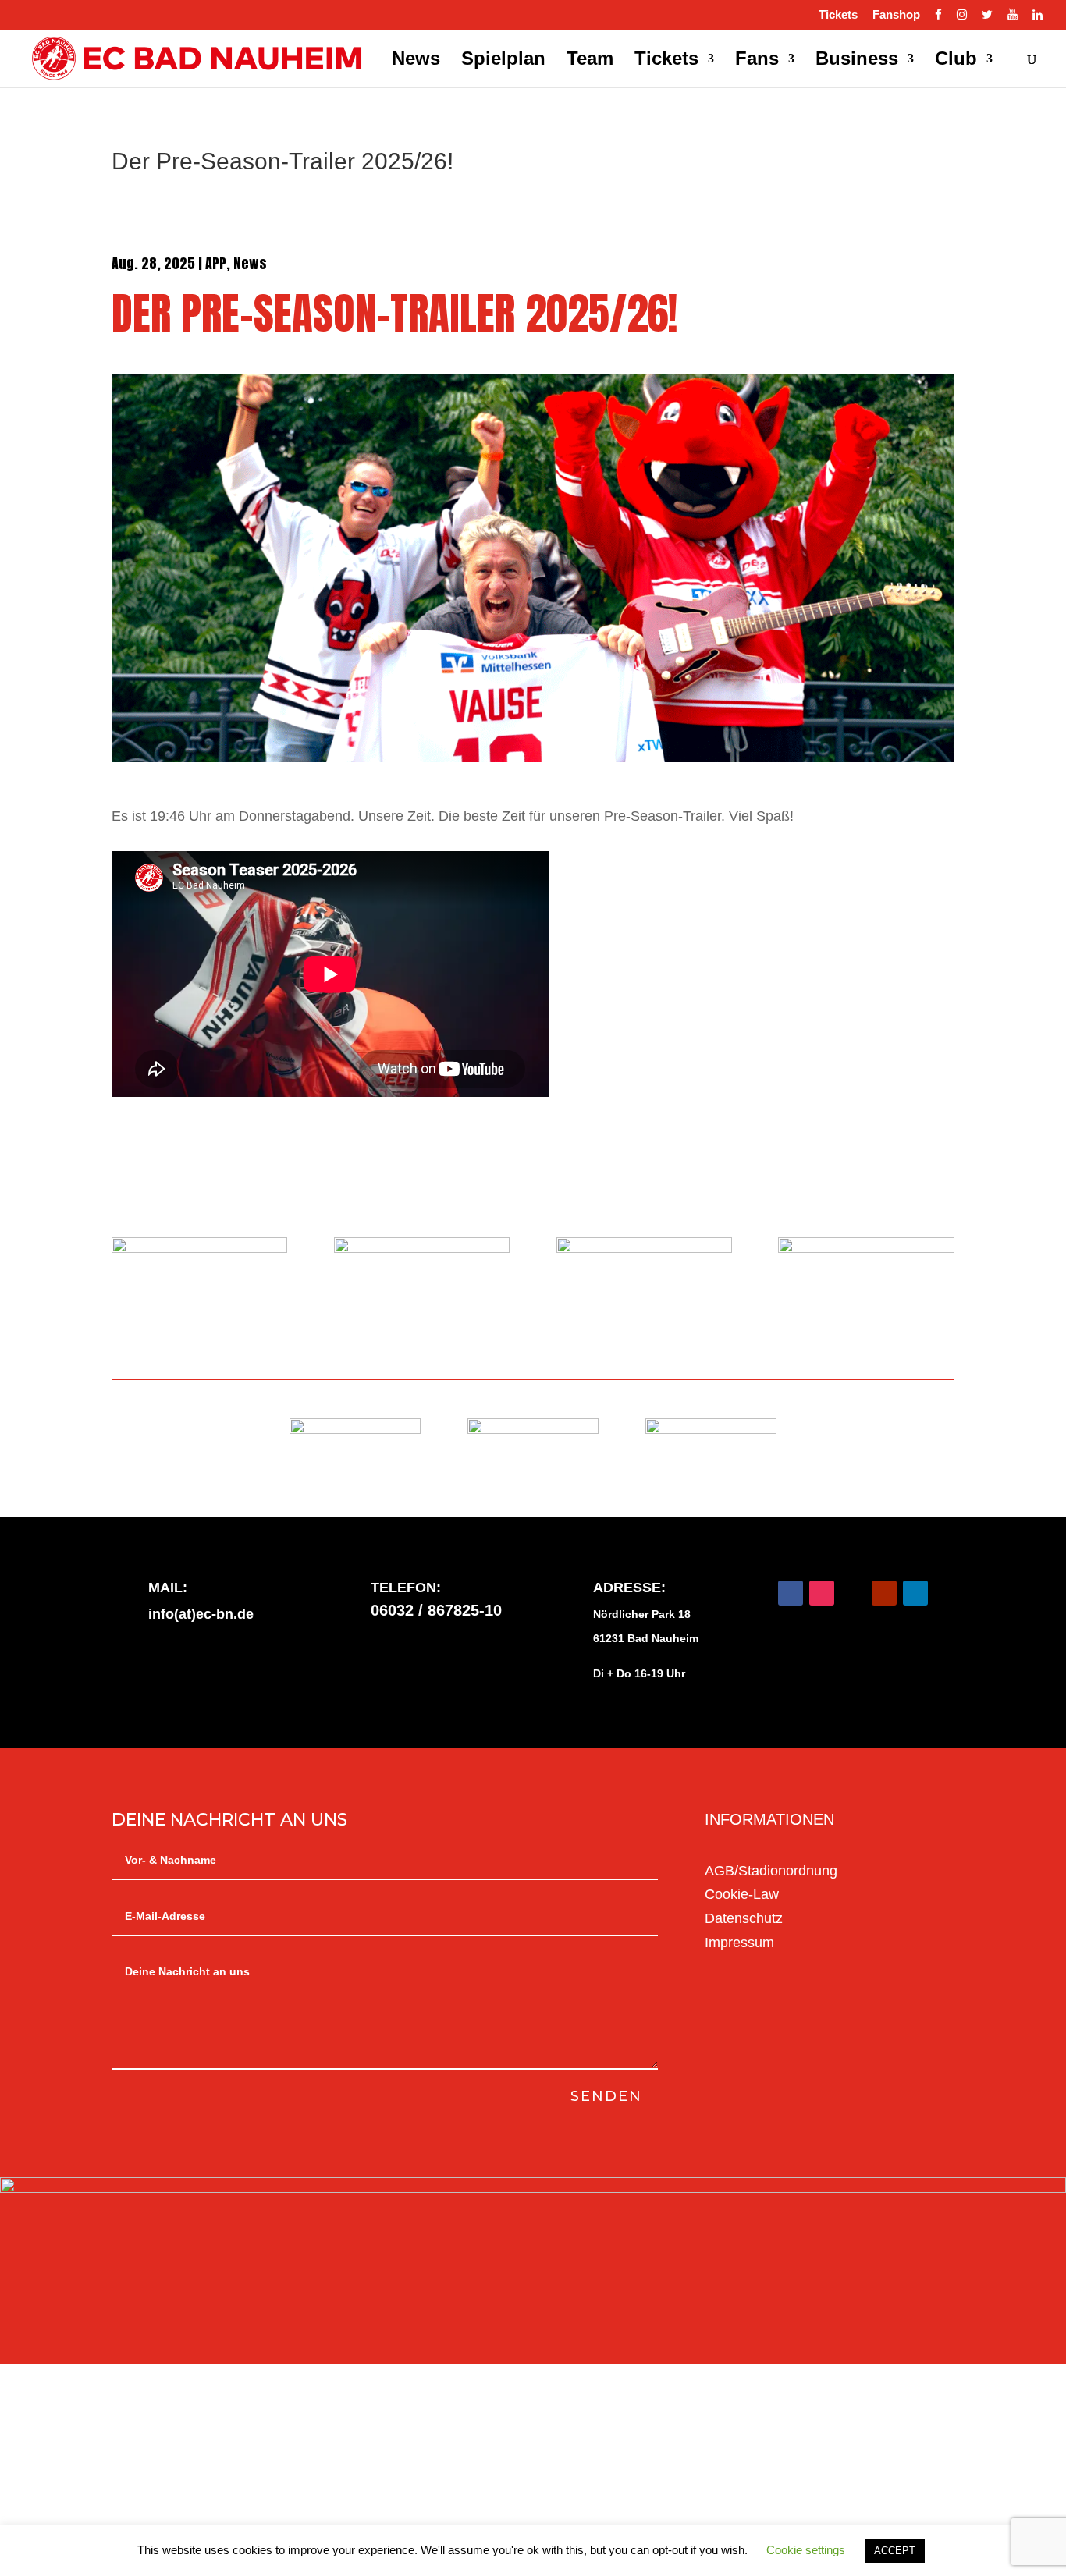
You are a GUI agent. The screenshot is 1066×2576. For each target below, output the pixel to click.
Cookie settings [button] (806, 2550)
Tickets (838, 15)
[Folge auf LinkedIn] (915, 1593)
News (416, 61)
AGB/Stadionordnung (771, 1871)
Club (956, 61)
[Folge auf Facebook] (791, 1593)
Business (857, 61)
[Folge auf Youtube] (884, 1593)
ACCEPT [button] (895, 2551)
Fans (757, 61)
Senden (606, 2096)
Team (590, 61)
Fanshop (896, 15)
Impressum (739, 1943)
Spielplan (503, 61)
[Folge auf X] (853, 1593)
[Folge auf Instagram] (822, 1593)
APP (216, 263)
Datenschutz (744, 1918)
